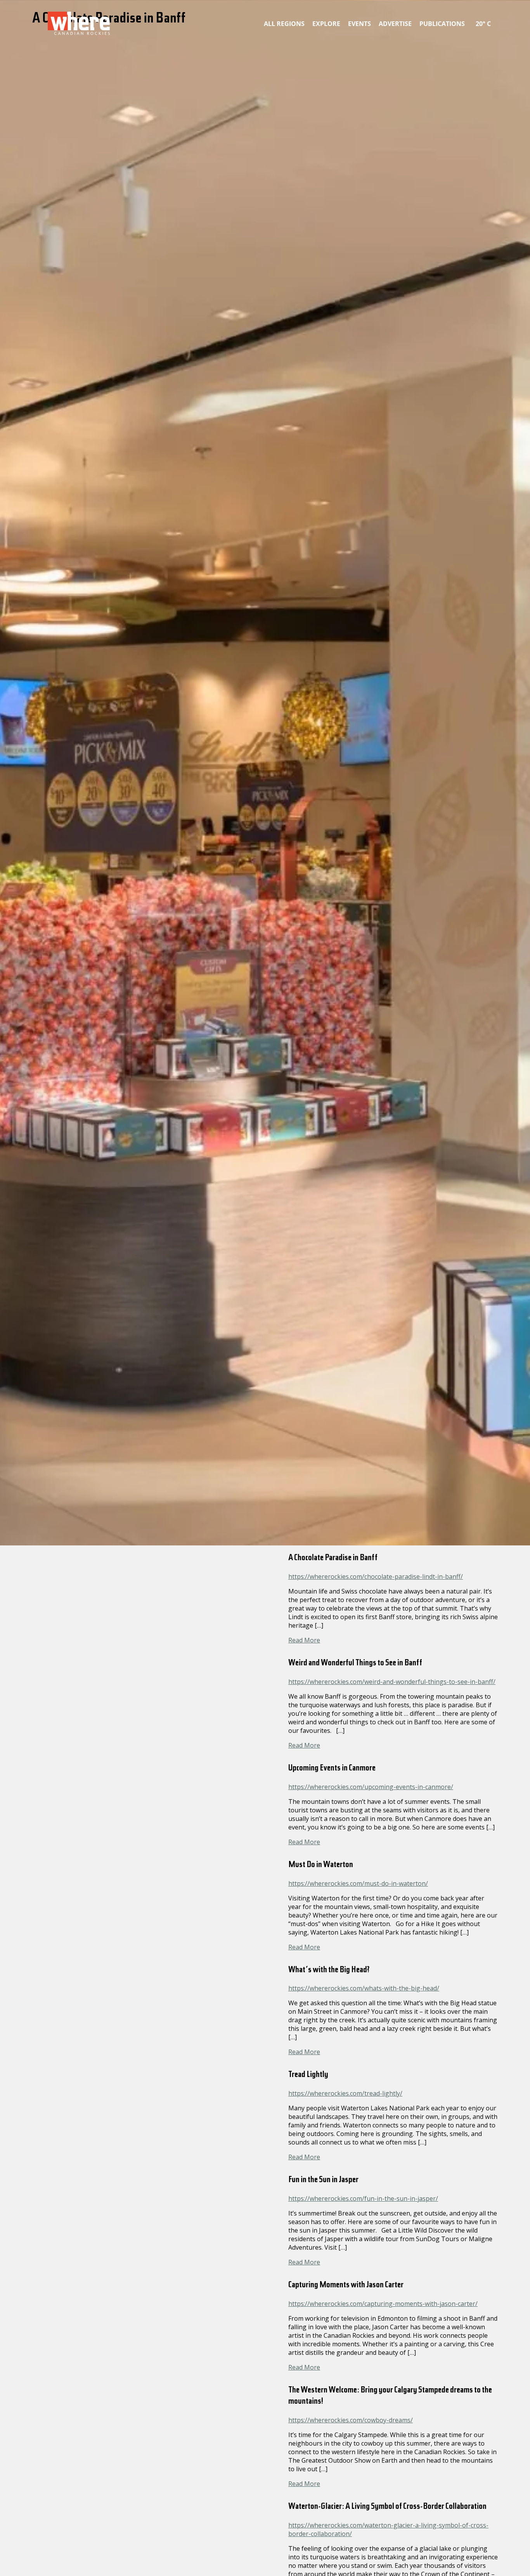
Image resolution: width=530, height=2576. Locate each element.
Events (359, 24)
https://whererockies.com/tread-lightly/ (345, 2093)
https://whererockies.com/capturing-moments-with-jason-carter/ (383, 2304)
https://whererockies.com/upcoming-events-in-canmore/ (371, 1787)
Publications (442, 24)
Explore (326, 24)
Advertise (395, 24)
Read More (304, 1640)
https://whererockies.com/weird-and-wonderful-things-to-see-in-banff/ (392, 1682)
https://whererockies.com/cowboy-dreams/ (351, 2420)
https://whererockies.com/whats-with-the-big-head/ (364, 1988)
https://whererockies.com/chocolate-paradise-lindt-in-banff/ (376, 1576)
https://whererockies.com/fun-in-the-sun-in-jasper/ (363, 2198)
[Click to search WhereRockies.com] (496, 22)
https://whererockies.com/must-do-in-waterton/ (358, 1883)
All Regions (284, 24)
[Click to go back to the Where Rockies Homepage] (79, 23)
